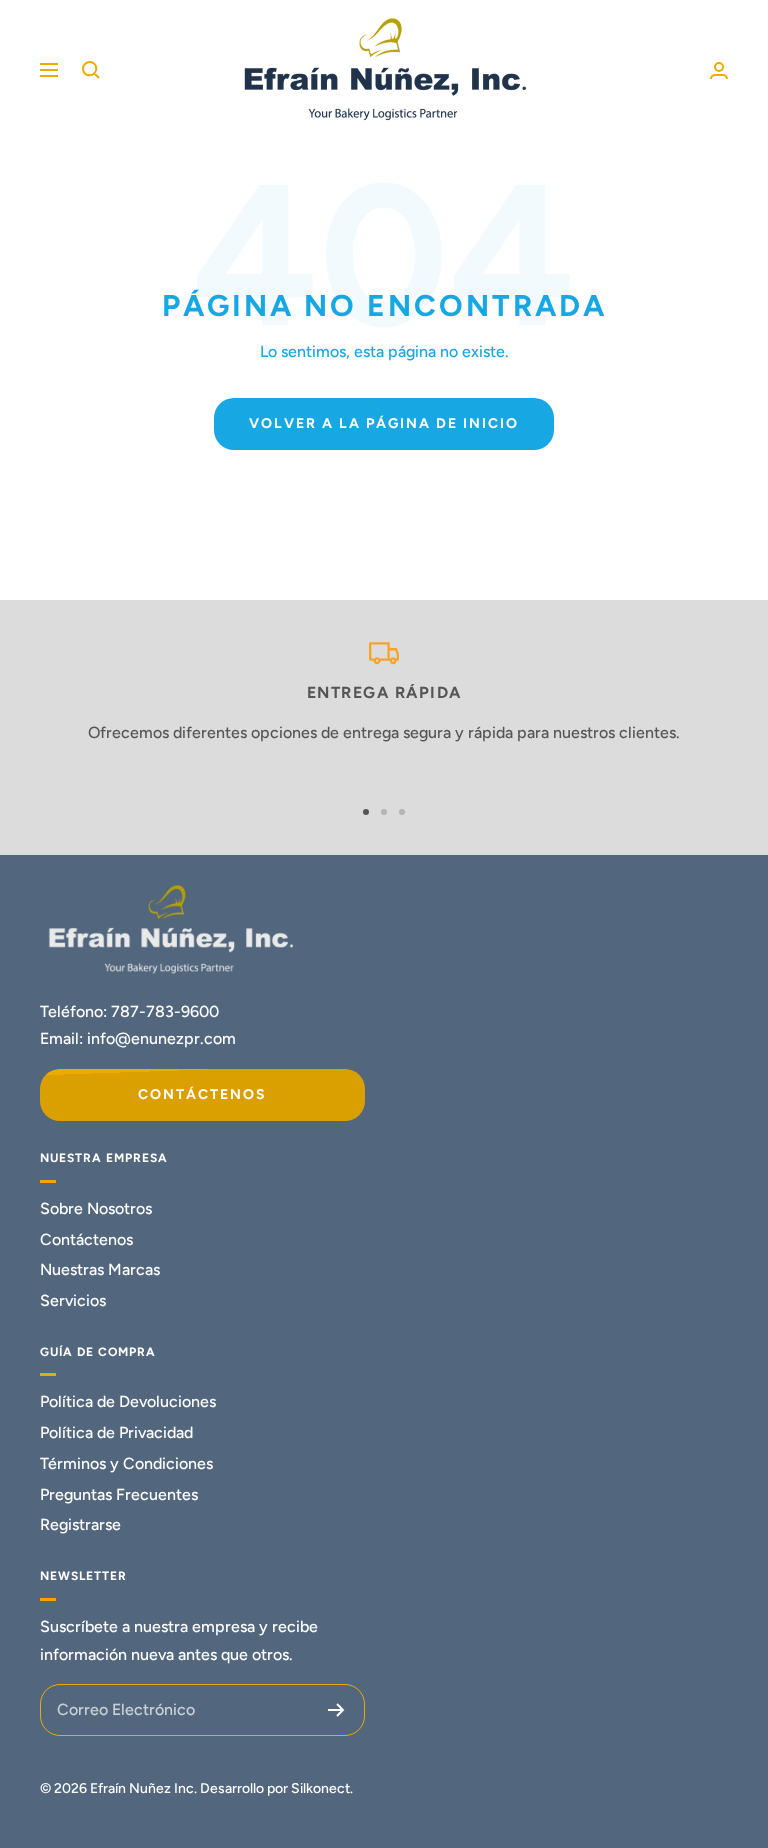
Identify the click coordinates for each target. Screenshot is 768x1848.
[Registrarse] (336, 1710)
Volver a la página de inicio (384, 423)
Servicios (73, 1300)
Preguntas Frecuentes (119, 1494)
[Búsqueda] (91, 70)
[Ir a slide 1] (366, 812)
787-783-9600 (165, 1011)
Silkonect (320, 1788)
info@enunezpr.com (161, 1038)
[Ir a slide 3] (402, 812)
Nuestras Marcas (100, 1269)
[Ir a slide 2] (384, 812)
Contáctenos (202, 1094)
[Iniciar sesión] (719, 70)
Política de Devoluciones (128, 1401)
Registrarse (80, 1524)
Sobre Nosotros (96, 1208)
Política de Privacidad (116, 1432)
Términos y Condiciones (126, 1463)
